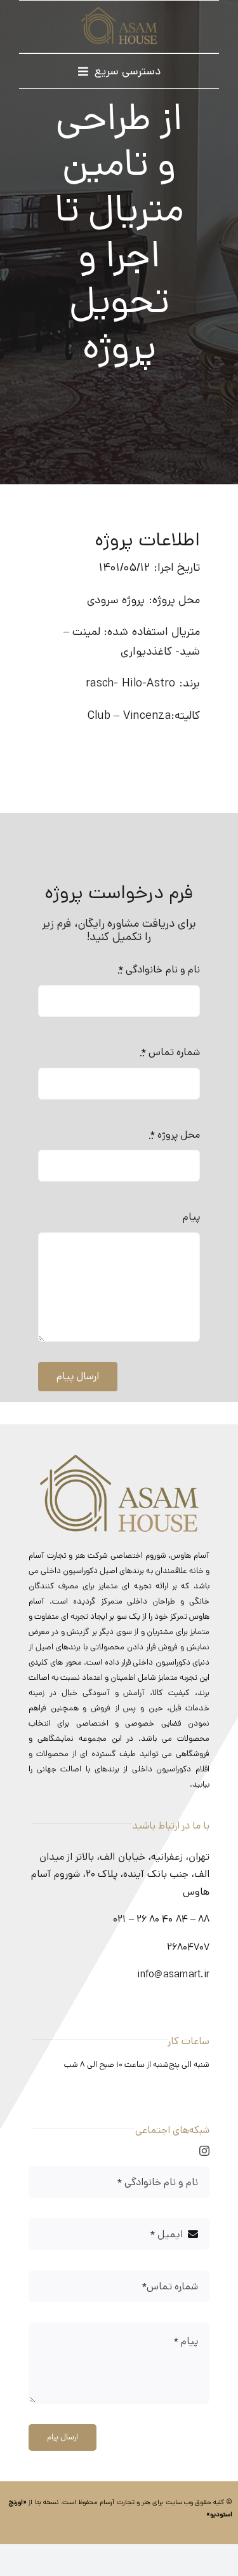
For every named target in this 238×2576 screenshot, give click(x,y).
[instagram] (204, 2151)
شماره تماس (170, 1052)
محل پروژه (175, 1135)
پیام (191, 1217)
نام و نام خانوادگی (159, 970)
